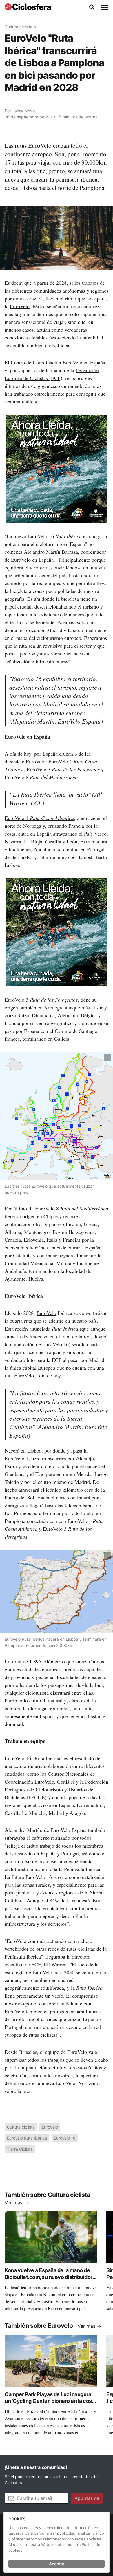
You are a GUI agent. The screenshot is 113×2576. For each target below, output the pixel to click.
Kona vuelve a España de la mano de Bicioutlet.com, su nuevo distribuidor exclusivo (49, 2277)
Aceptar (57, 2564)
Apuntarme (87, 2498)
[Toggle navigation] (105, 7)
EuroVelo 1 (39, 818)
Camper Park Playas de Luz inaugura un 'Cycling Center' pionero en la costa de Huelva (51, 2401)
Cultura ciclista (19, 27)
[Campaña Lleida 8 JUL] (57, 469)
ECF (57, 1360)
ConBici (66, 1782)
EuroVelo (20, 306)
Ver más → (16, 2203)
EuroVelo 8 (72, 1208)
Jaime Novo (23, 111)
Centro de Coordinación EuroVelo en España (58, 362)
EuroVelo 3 (41, 1000)
